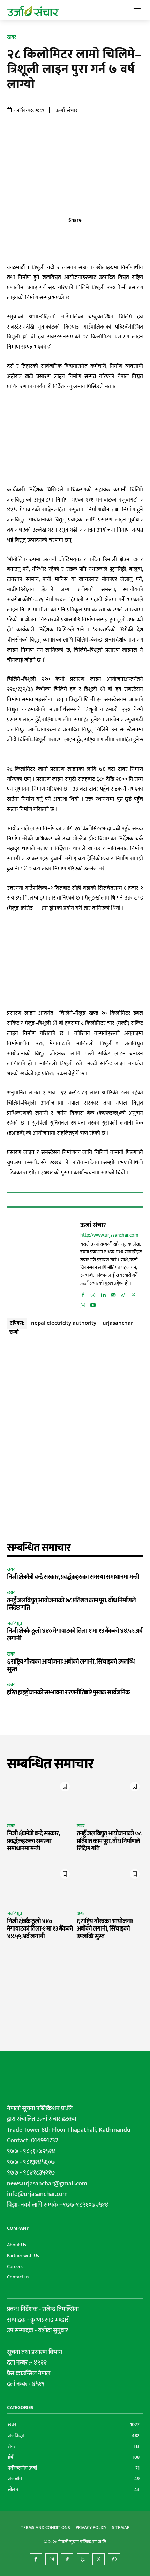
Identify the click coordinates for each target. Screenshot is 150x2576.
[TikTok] (123, 1294)
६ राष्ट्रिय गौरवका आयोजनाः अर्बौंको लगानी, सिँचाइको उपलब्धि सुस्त (71, 1666)
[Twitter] (67, 236)
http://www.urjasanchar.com (109, 1235)
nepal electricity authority (64, 1323)
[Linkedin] (103, 1294)
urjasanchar (118, 1323)
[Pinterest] (83, 236)
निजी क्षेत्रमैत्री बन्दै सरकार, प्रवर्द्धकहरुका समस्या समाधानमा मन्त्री (73, 1577)
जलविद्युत (14, 1623)
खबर (12, 37)
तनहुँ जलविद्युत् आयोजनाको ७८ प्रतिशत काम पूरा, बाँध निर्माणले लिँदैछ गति (71, 1604)
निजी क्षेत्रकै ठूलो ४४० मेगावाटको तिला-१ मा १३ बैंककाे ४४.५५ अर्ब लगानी (75, 1635)
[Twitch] (83, 2559)
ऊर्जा (14, 1331)
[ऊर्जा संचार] (42, 1264)
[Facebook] (51, 236)
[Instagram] (93, 1294)
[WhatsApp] (99, 236)
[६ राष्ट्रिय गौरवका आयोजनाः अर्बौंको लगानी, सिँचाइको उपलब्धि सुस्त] (110, 1885)
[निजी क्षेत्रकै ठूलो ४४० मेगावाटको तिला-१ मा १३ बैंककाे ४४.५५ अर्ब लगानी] (40, 1885)
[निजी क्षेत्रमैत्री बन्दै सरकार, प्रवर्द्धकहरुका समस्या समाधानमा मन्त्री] (40, 1798)
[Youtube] (93, 1304)
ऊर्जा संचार (67, 110)
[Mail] (113, 1294)
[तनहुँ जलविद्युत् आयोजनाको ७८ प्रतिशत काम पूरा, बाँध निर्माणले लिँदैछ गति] (110, 1798)
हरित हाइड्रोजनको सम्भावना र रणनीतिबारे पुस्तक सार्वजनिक (68, 1693)
